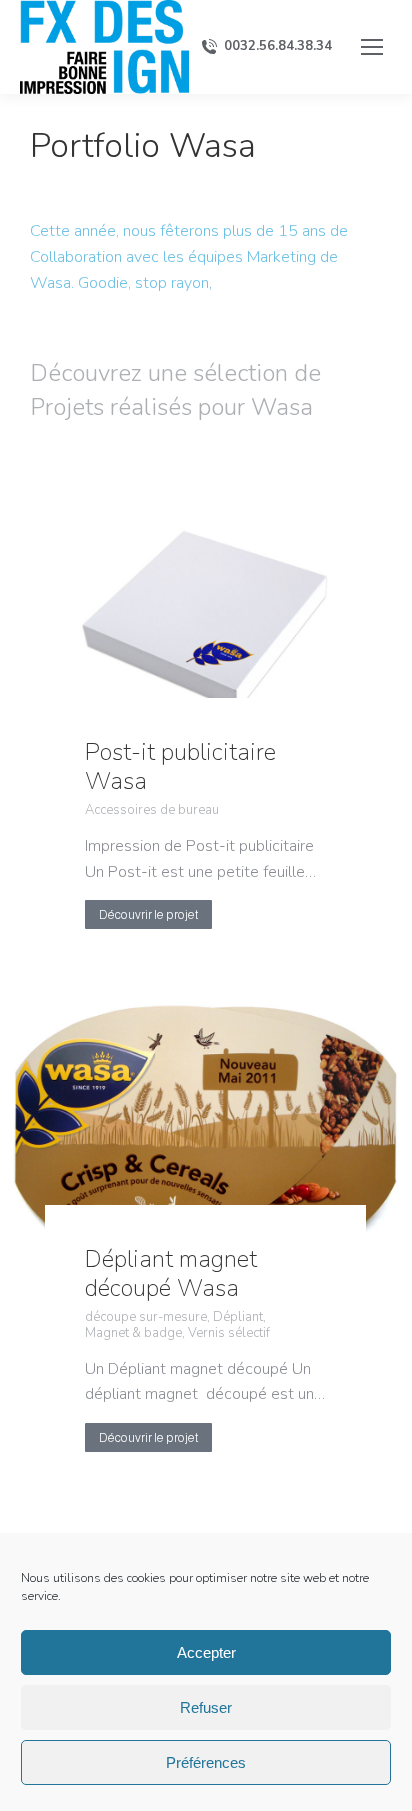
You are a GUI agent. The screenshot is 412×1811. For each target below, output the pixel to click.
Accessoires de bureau (152, 811)
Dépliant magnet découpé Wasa (171, 1273)
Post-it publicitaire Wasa (180, 766)
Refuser (206, 1707)
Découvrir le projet (148, 915)
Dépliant (238, 1318)
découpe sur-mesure (146, 1318)
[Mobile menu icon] (372, 47)
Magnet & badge (133, 1334)
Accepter (206, 1652)
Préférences (206, 1762)
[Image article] (205, 621)
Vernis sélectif (229, 1334)
